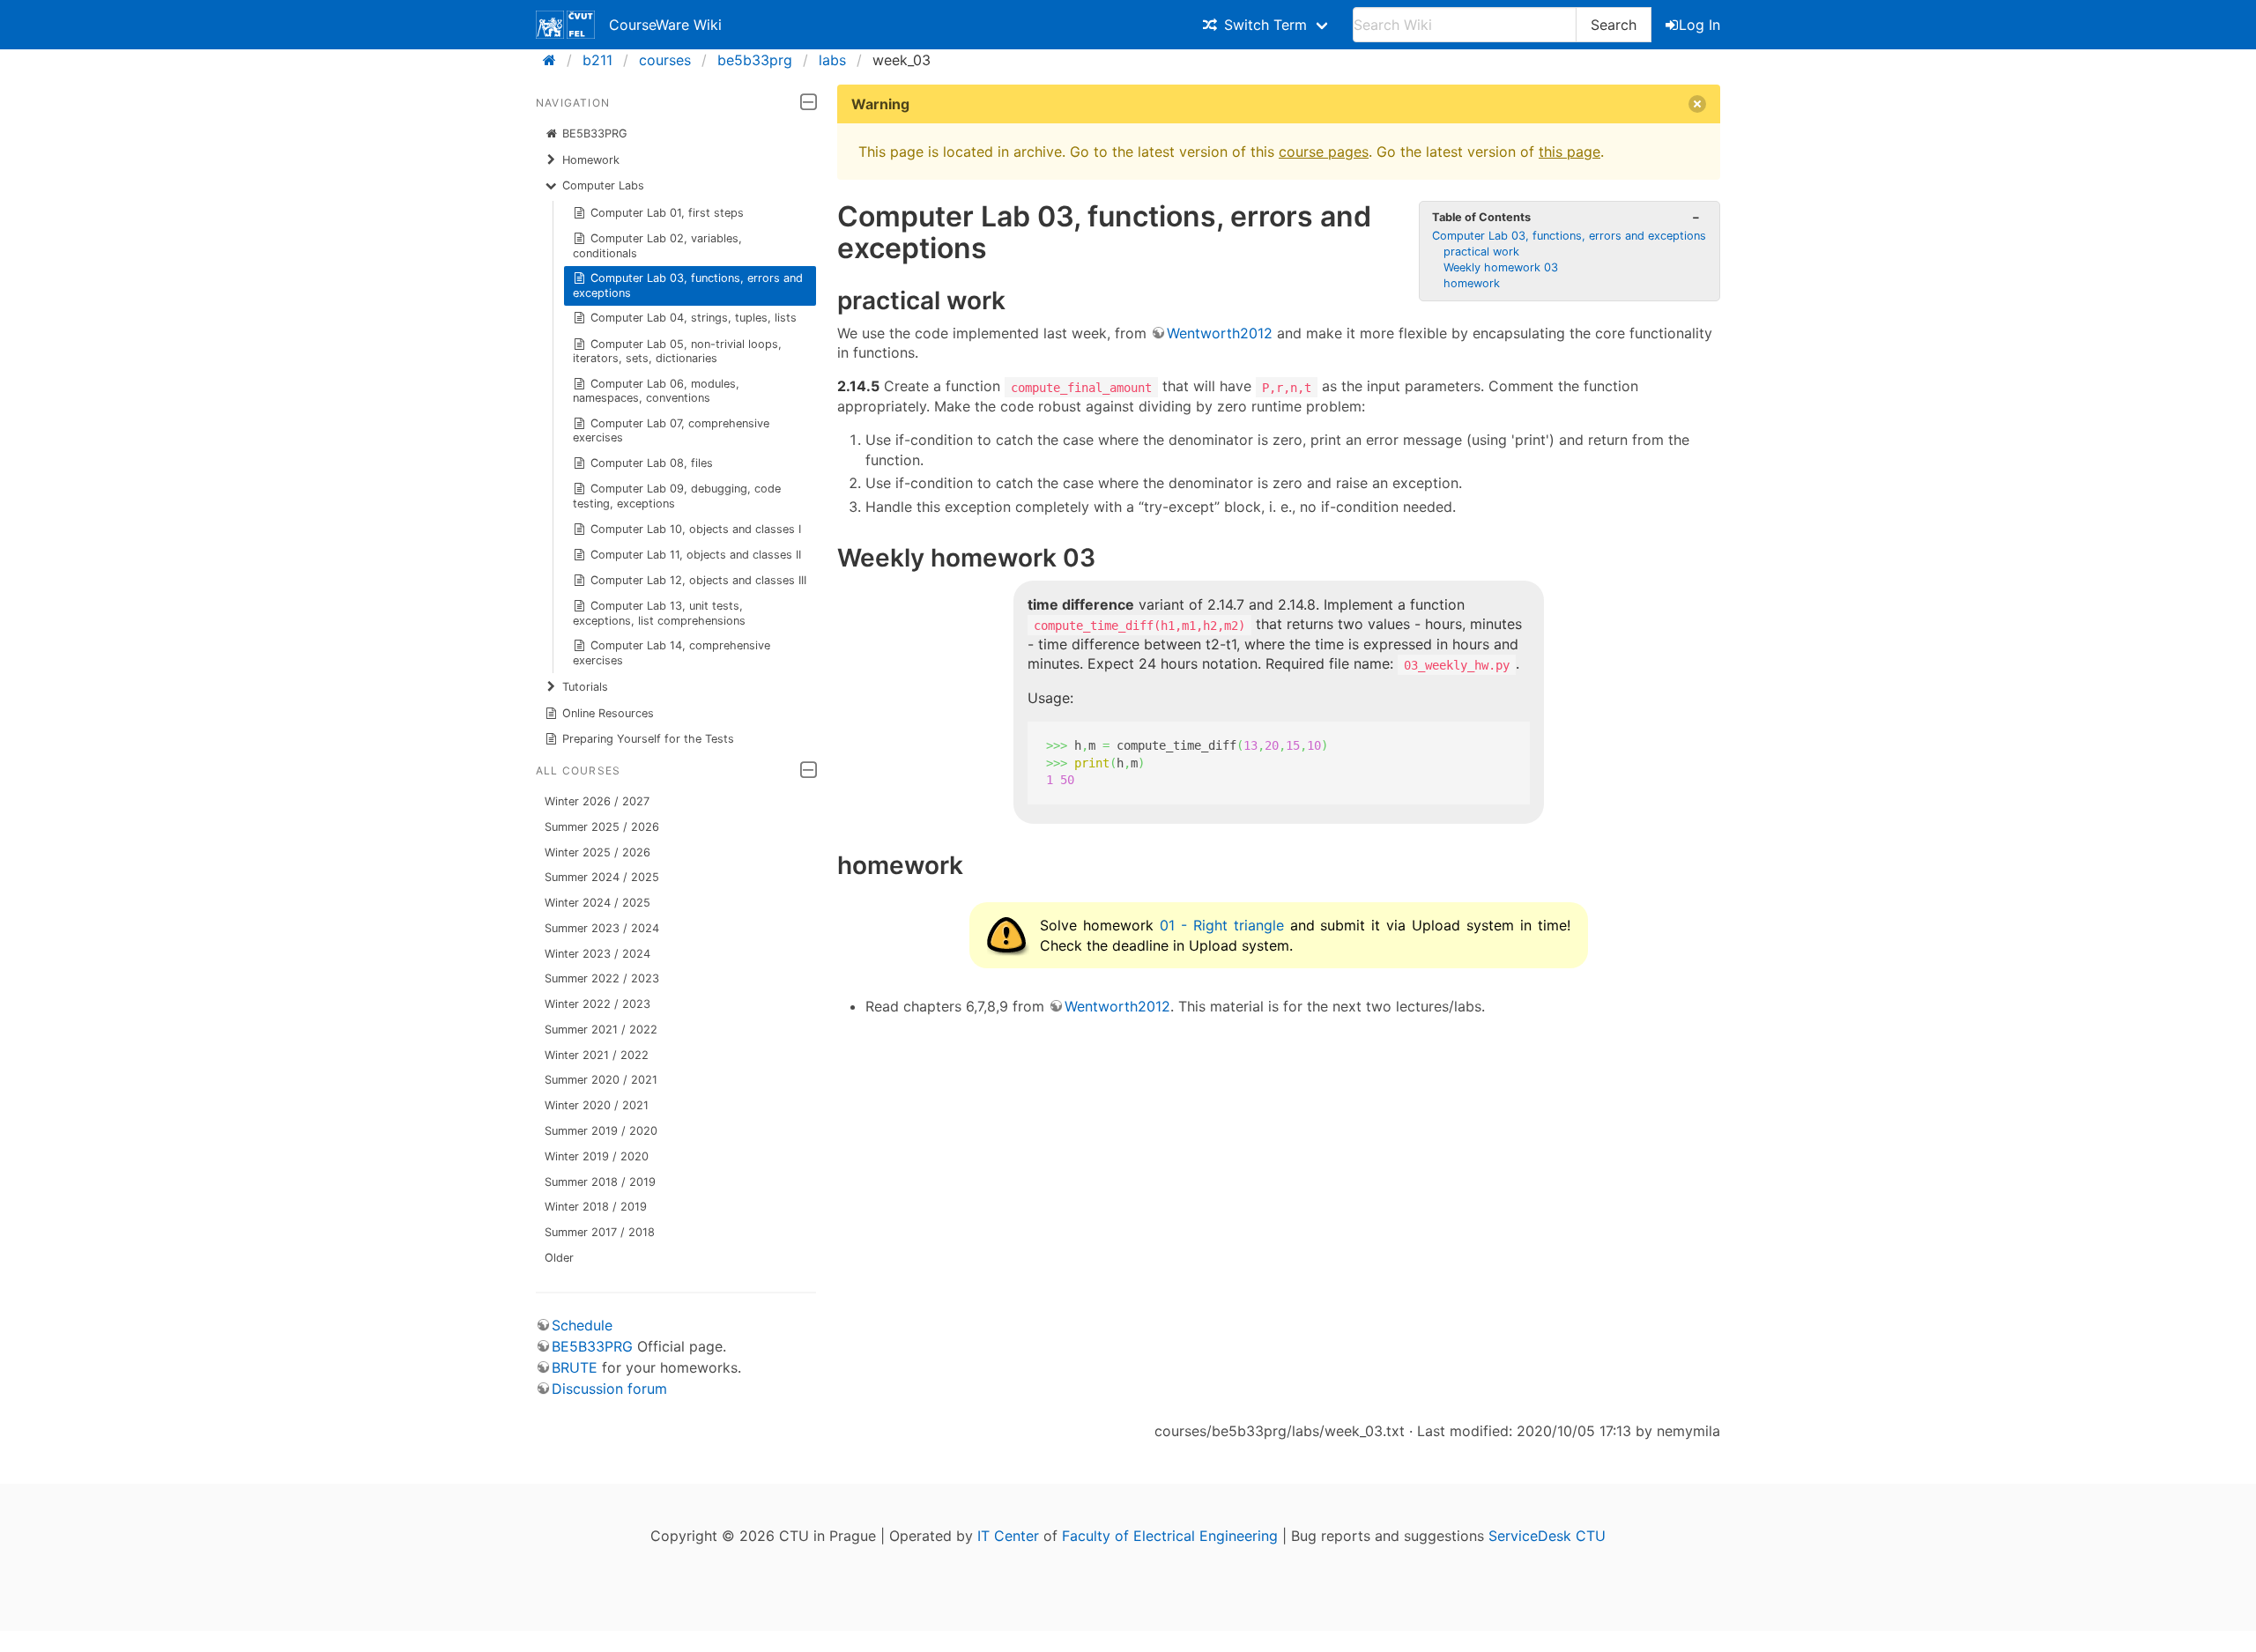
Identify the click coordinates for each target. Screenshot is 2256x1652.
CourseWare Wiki (665, 25)
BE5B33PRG (595, 133)
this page (1570, 152)
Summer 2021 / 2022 (601, 1030)
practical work (1481, 252)
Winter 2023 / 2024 (597, 954)
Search (1614, 25)
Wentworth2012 (1220, 333)
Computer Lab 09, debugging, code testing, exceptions (677, 496)
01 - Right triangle (1222, 925)
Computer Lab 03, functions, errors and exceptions (688, 285)
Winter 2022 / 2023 (597, 1004)
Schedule (582, 1325)
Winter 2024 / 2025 (597, 903)
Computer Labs (603, 185)
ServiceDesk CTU (1547, 1536)
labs (832, 60)
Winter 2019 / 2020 (597, 1156)
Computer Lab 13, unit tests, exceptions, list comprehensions (659, 613)
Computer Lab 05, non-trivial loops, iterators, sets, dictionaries (678, 351)
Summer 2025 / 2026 (602, 827)
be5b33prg (755, 60)
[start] (555, 60)
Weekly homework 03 (1501, 267)
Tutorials (585, 687)
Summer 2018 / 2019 (600, 1182)
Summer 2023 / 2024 (602, 928)
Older (559, 1258)
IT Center (1008, 1536)
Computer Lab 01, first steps (667, 213)
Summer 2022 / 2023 (602, 978)
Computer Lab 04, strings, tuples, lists (694, 318)
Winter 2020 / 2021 (597, 1105)
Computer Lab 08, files (652, 463)
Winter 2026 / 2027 (597, 801)
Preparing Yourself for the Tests (648, 739)
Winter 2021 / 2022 (597, 1055)
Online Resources (608, 713)
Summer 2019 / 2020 (601, 1131)
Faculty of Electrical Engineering (1170, 1536)
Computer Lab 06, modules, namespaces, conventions (657, 391)
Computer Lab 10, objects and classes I (696, 529)
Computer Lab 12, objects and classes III (698, 580)
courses (665, 60)
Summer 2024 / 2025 (602, 877)
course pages (1324, 152)
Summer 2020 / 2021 (601, 1080)
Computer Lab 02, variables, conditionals (658, 245)
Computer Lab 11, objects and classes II (696, 555)
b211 (597, 60)
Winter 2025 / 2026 (597, 852)
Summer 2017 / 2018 (600, 1232)
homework (1472, 283)
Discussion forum (609, 1389)
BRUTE (575, 1367)
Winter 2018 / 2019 (596, 1207)
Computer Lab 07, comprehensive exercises (672, 430)
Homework (591, 160)
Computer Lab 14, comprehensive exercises (672, 652)
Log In (1699, 25)
